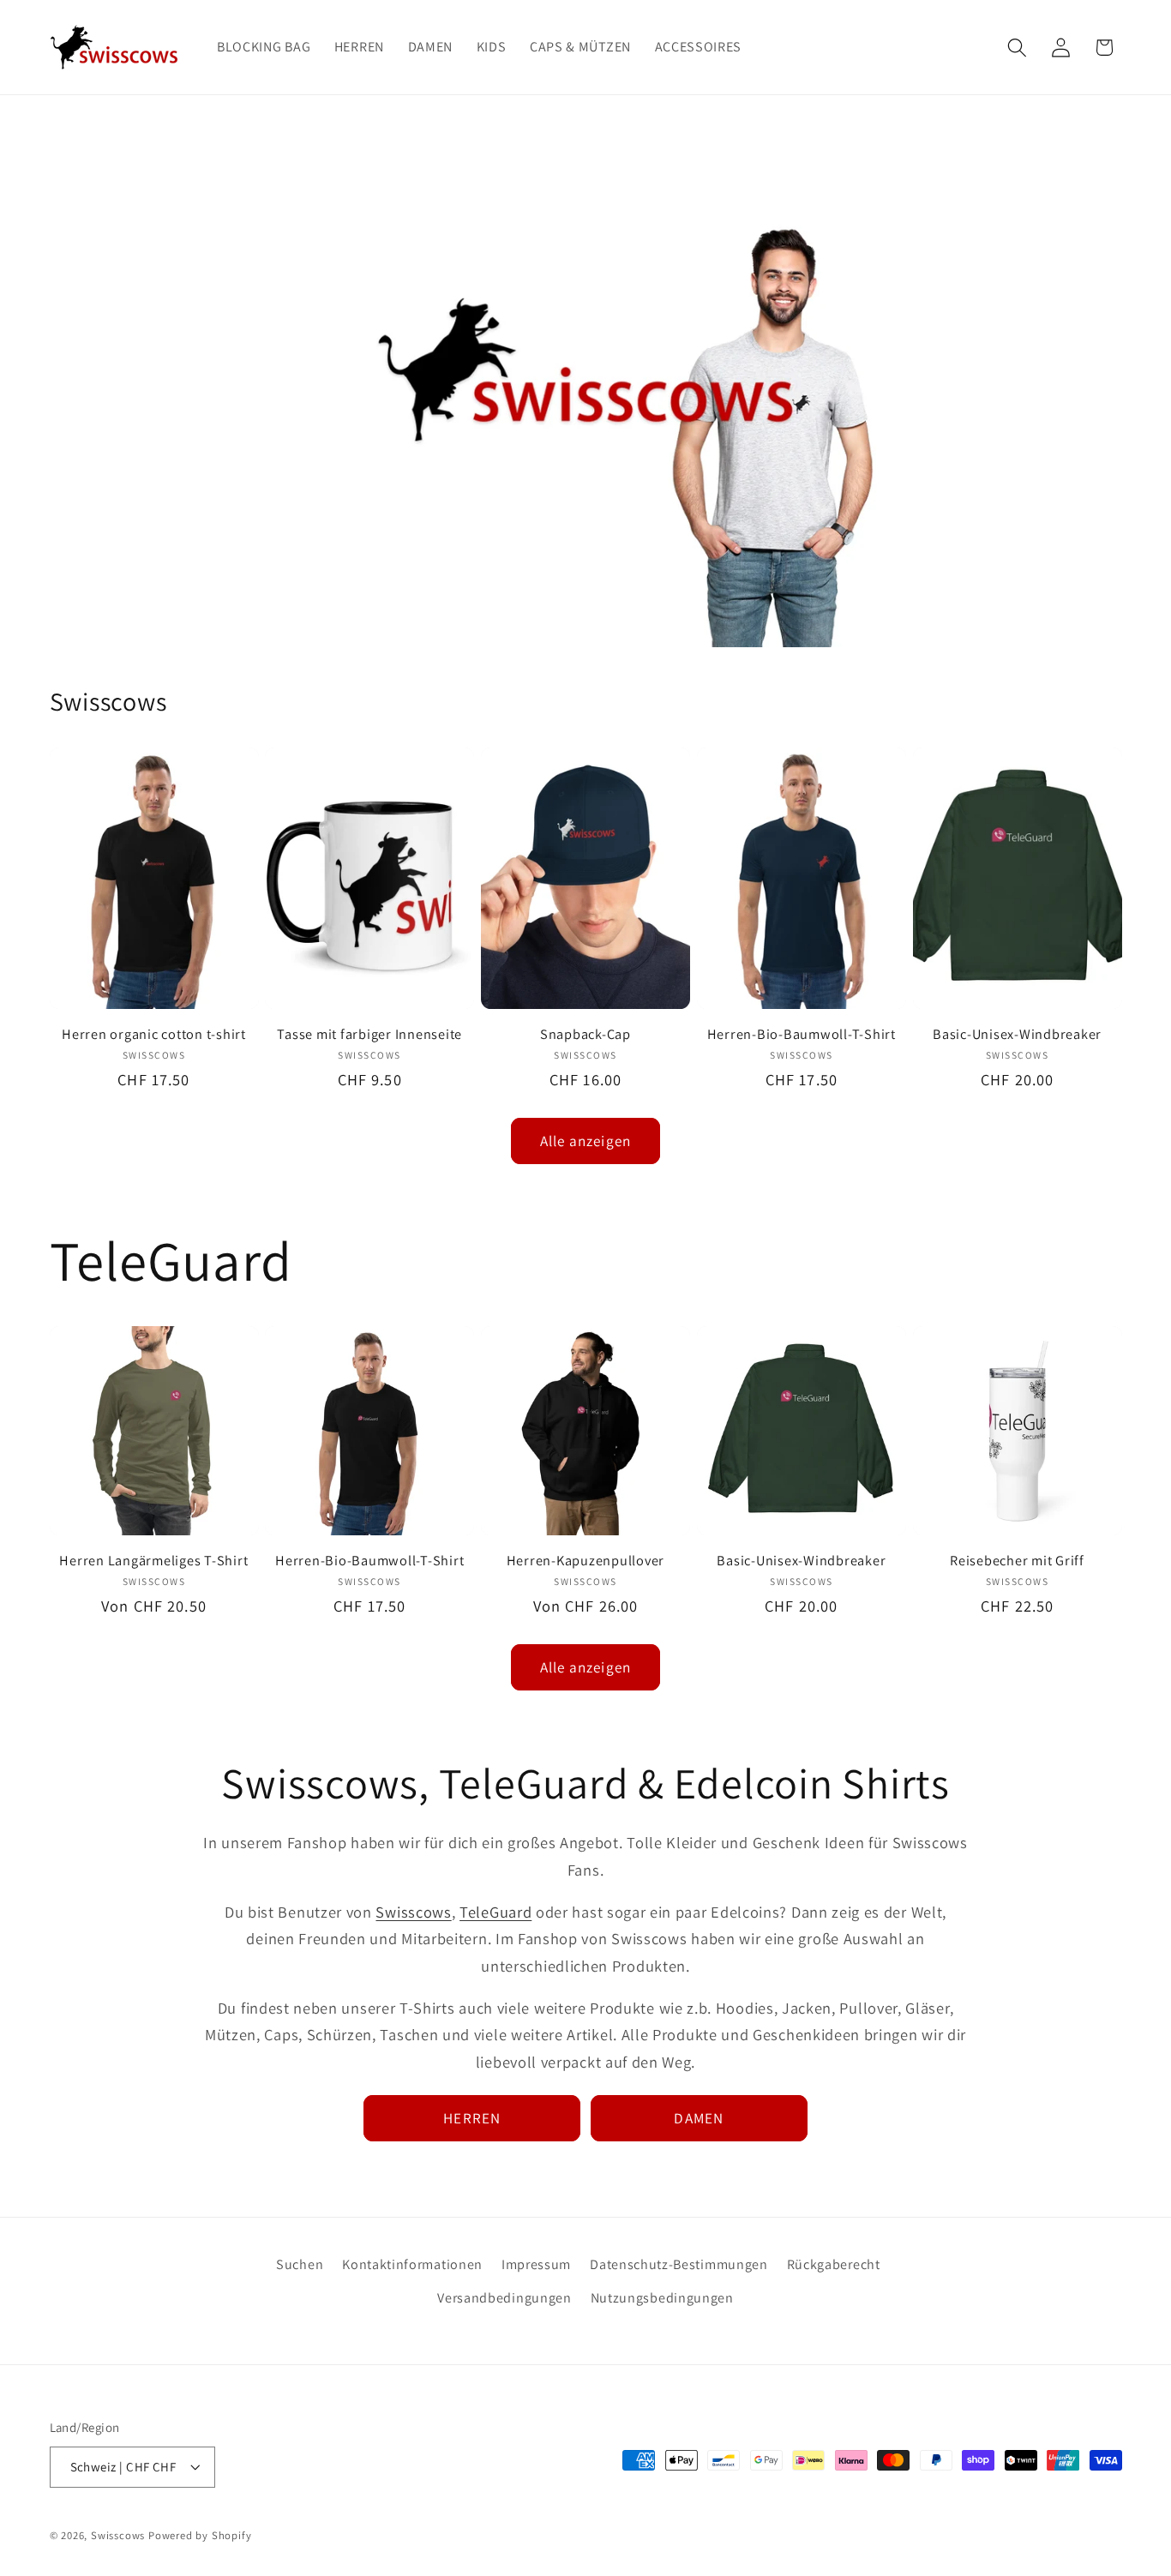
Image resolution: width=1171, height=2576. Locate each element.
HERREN (472, 2118)
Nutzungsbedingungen (662, 2298)
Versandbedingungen (504, 2298)
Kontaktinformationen (412, 2264)
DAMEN (699, 2118)
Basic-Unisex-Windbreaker (1017, 1034)
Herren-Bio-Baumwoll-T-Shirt (802, 1034)
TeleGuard (495, 1912)
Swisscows (413, 1912)
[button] (1017, 48)
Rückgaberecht (834, 2264)
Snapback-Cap (585, 1034)
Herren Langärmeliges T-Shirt (153, 1561)
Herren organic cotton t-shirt (154, 1034)
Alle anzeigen (585, 1141)
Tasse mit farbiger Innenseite (369, 1034)
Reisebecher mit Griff (1017, 1561)
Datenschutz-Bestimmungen (679, 2264)
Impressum (536, 2264)
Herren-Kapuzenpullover (586, 1561)
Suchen (300, 2264)
